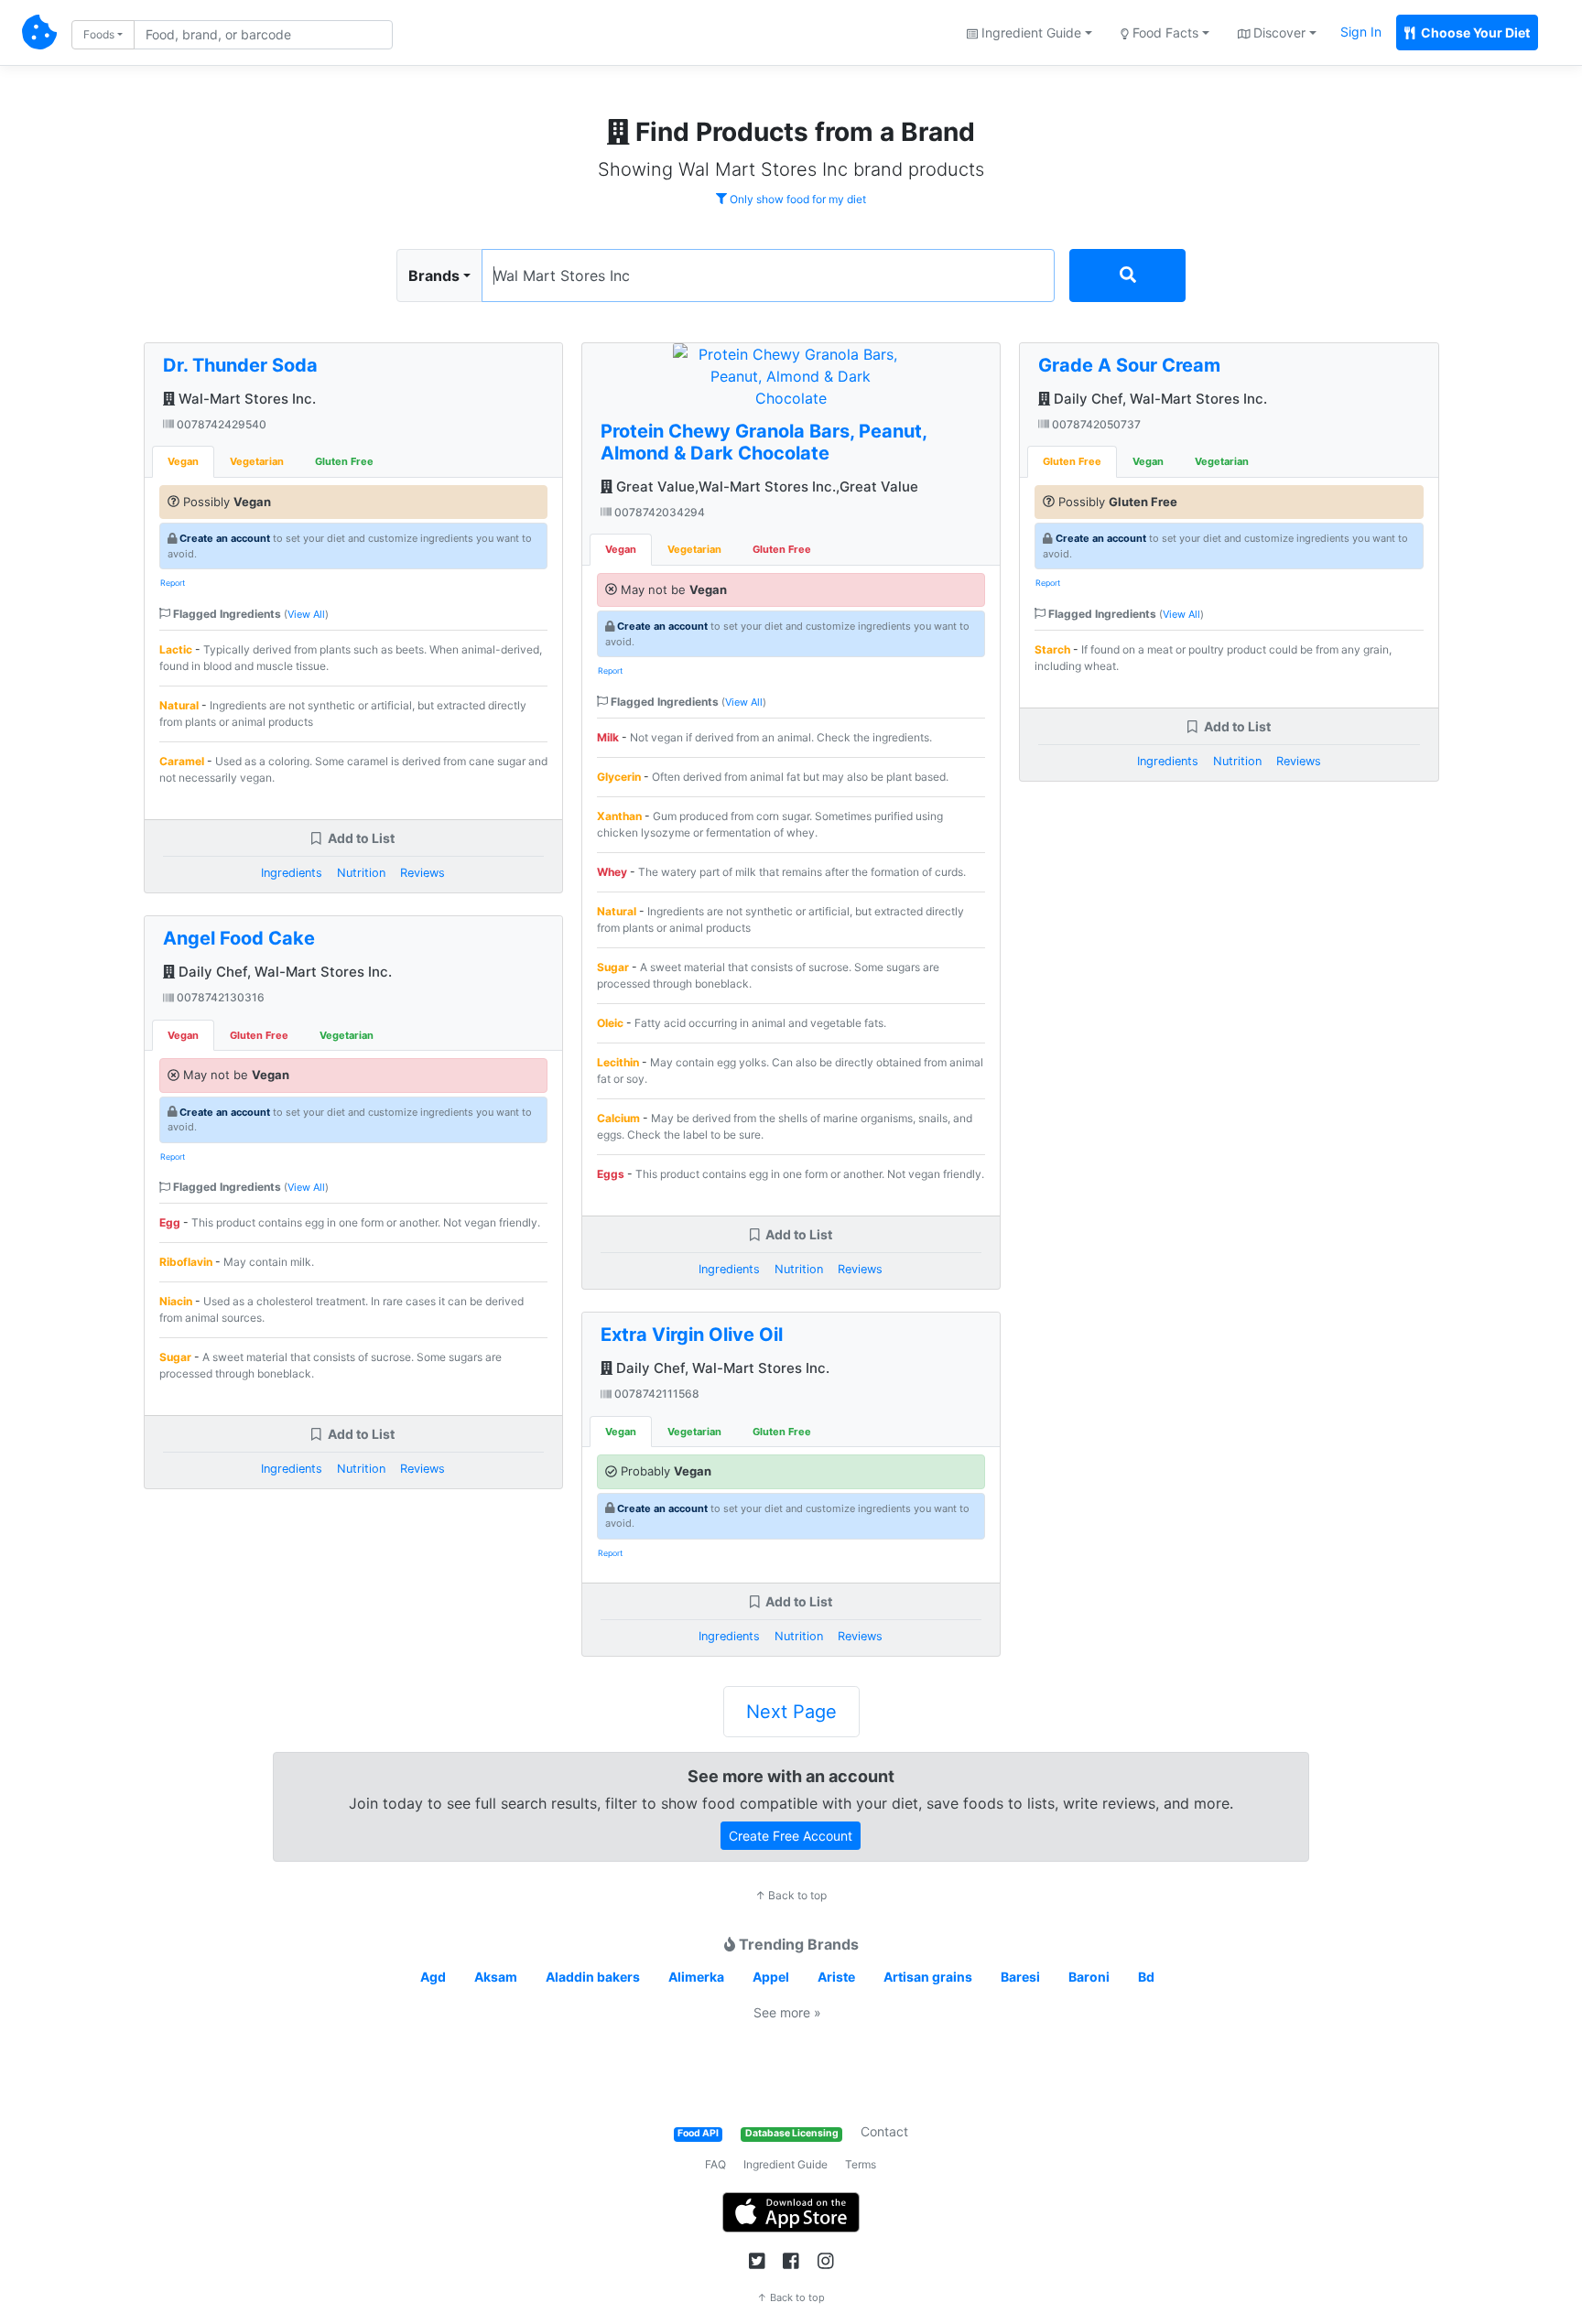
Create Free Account (791, 1836)
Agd (433, 1977)
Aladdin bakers (593, 1977)
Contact (884, 2131)
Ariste (836, 1977)
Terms (861, 2164)
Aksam (496, 1977)
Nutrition (361, 873)
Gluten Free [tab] (344, 461)
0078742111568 (656, 1394)
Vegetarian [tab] (257, 461)
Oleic (610, 1023)
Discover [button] (1278, 32)
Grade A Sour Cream (1129, 365)
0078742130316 (219, 997)
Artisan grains (928, 1977)
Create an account (225, 538)
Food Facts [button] (1164, 32)
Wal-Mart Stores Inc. (245, 399)
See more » (787, 2012)
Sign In (1361, 32)
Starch (1052, 649)
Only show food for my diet (796, 199)
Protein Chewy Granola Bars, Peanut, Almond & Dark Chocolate (764, 442)
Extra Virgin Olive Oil (692, 1335)
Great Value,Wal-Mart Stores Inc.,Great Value (765, 486)
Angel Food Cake (239, 938)
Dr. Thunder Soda (240, 365)
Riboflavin (186, 1262)
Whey (612, 872)
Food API (698, 2133)
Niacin (176, 1301)
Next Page (791, 1712)
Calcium (618, 1118)
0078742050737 (1095, 424)
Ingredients (292, 873)
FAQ (715, 2164)
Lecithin (618, 1062)
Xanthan (619, 816)
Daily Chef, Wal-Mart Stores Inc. (283, 972)
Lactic (176, 649)
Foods (99, 34)
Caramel (182, 761)
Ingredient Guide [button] (1029, 32)
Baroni (1089, 1977)
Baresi (1020, 1977)
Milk (608, 737)
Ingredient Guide (786, 2164)
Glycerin (619, 777)
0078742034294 (658, 512)
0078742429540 (220, 424)
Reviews (423, 873)
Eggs (611, 1174)
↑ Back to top (791, 1895)
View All (306, 614)
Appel (771, 1977)
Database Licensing (792, 2133)
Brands (434, 276)
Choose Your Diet (1474, 32)
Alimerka (696, 1977)
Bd (1146, 1977)
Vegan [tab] (183, 461)
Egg (170, 1222)
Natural (179, 705)
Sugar (175, 1357)
